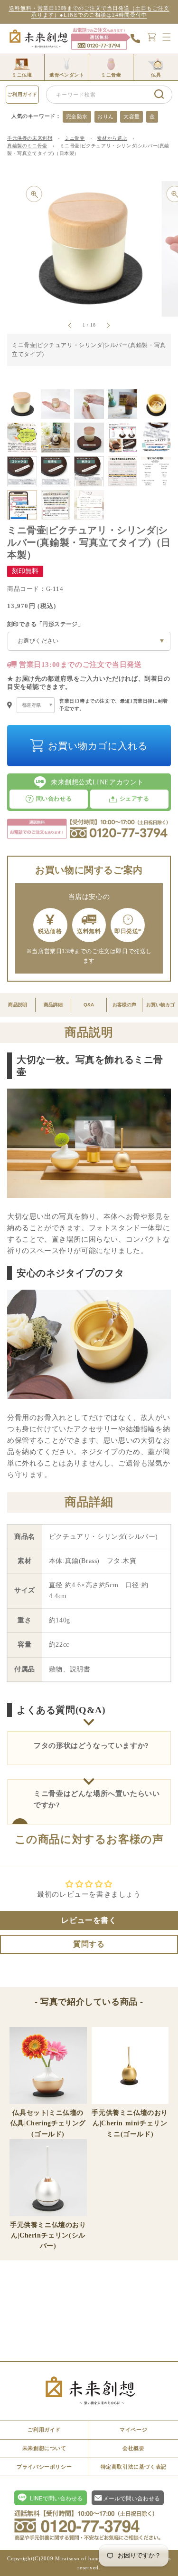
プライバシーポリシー (44, 2467)
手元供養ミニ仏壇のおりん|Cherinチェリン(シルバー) (48, 2235)
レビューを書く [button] (89, 1920)
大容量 (132, 116)
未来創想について (44, 2448)
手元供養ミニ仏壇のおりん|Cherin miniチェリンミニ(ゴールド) (130, 2123)
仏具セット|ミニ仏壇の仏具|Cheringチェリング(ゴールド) (48, 2123)
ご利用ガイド (22, 94)
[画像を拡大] (34, 194)
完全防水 (77, 116)
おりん (106, 116)
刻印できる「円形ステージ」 (45, 624)
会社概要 (133, 2448)
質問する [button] (89, 1944)
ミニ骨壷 (75, 138)
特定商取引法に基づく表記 (134, 2467)
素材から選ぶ (112, 138)
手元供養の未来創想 (30, 138)
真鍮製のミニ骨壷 (27, 146)
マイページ (133, 2430)
